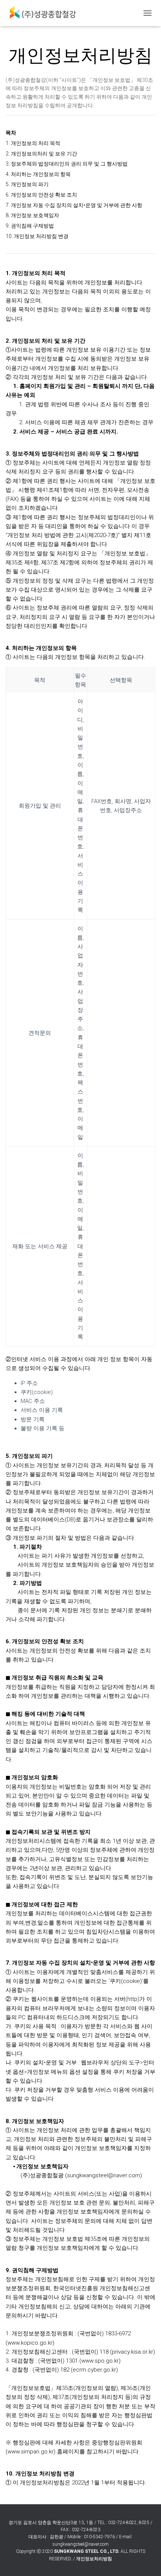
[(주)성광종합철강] (45, 13)
